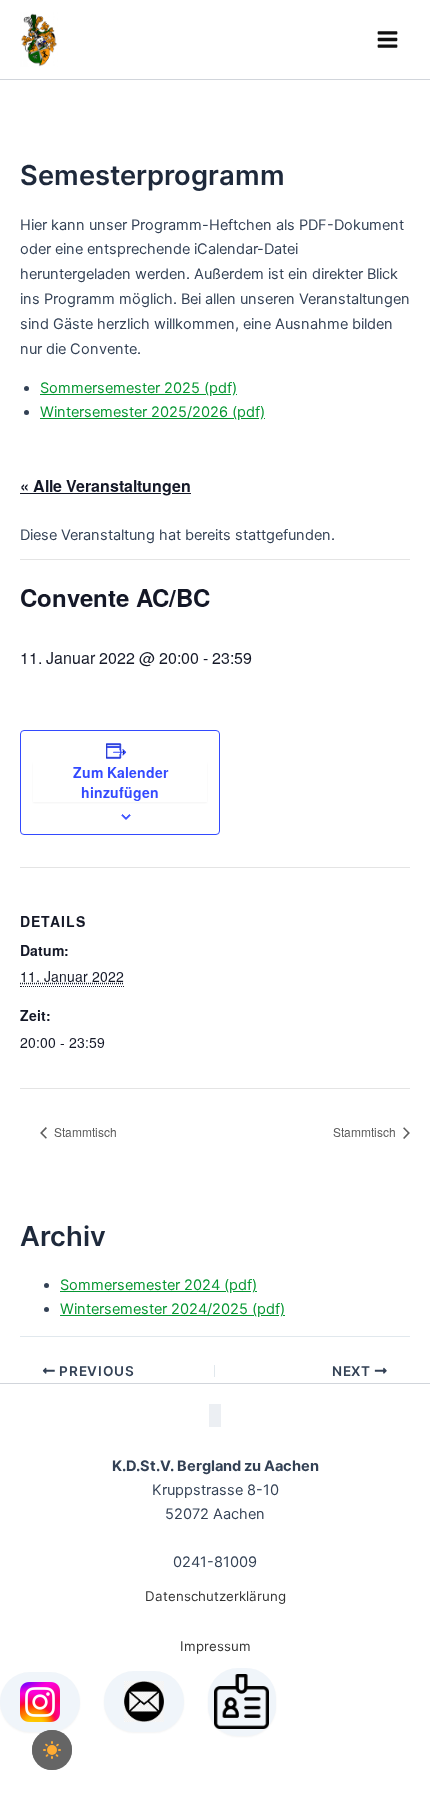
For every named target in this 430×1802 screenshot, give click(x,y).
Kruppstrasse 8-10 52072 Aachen (215, 1490)
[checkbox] (52, 1750)
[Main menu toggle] (387, 39)
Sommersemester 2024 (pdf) (158, 1285)
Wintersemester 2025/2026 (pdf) (152, 412)
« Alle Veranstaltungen (105, 485)
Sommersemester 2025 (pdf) (138, 388)
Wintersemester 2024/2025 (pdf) (172, 1309)
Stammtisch (84, 1131)
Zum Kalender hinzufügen (120, 782)
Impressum (215, 1646)
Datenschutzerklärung (215, 1596)
